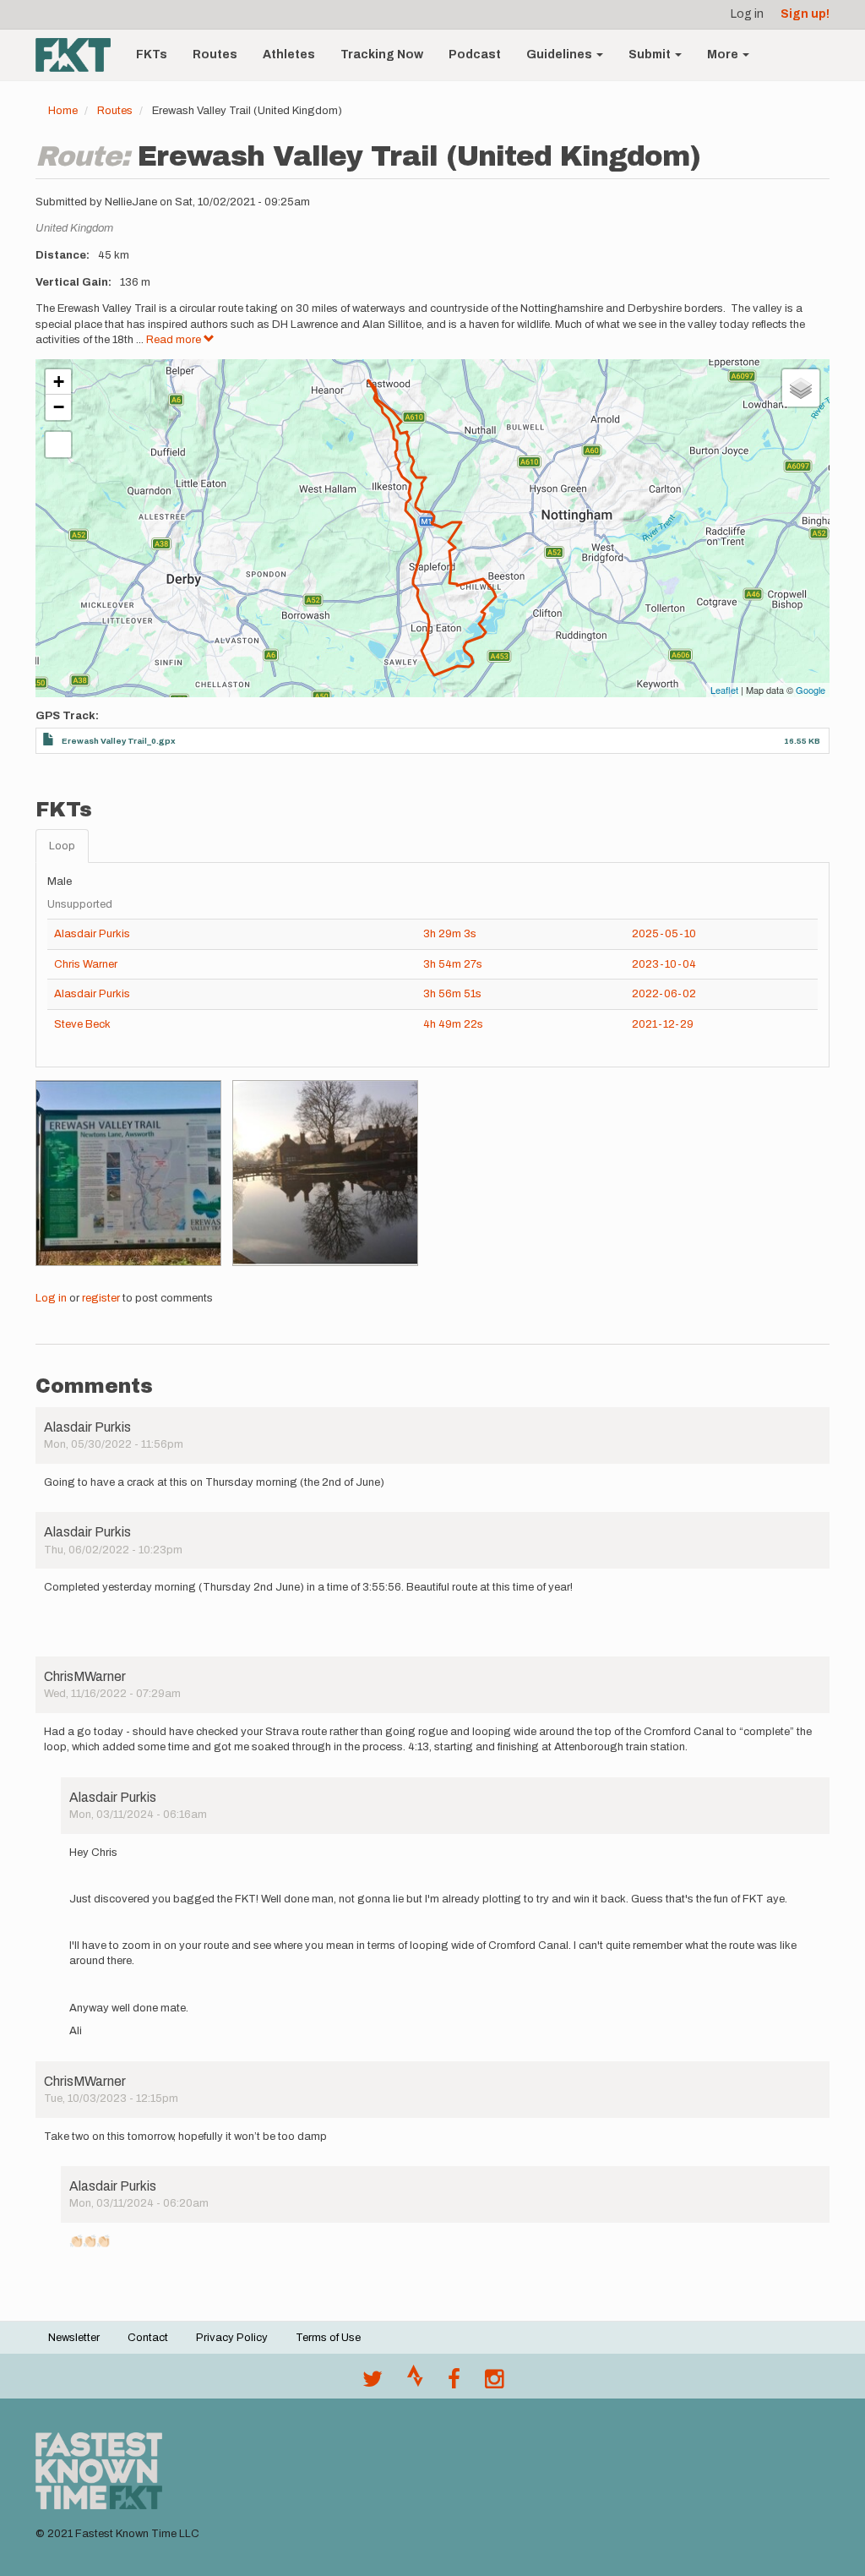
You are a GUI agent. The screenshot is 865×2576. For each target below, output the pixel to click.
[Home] (79, 55)
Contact (148, 2338)
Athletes (289, 55)
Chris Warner (86, 964)
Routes (215, 55)
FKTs (152, 55)
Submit (651, 55)
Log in (747, 14)
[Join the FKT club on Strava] (415, 2383)
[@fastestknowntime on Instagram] (494, 2383)
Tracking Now (382, 55)
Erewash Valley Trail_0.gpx (119, 741)
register (101, 1298)
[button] (128, 1173)
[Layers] (801, 388)
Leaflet (724, 690)
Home (63, 111)
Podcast (475, 55)
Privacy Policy (232, 2338)
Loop (62, 846)
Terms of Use (328, 2338)
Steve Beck (82, 1024)
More (724, 55)
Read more (175, 340)
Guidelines (560, 55)
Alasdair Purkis (92, 934)
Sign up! (805, 14)
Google (811, 690)
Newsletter (74, 2338)
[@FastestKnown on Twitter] (373, 2383)
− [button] (59, 407)
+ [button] (59, 382)
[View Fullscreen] (58, 445)
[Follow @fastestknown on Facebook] (454, 2383)
